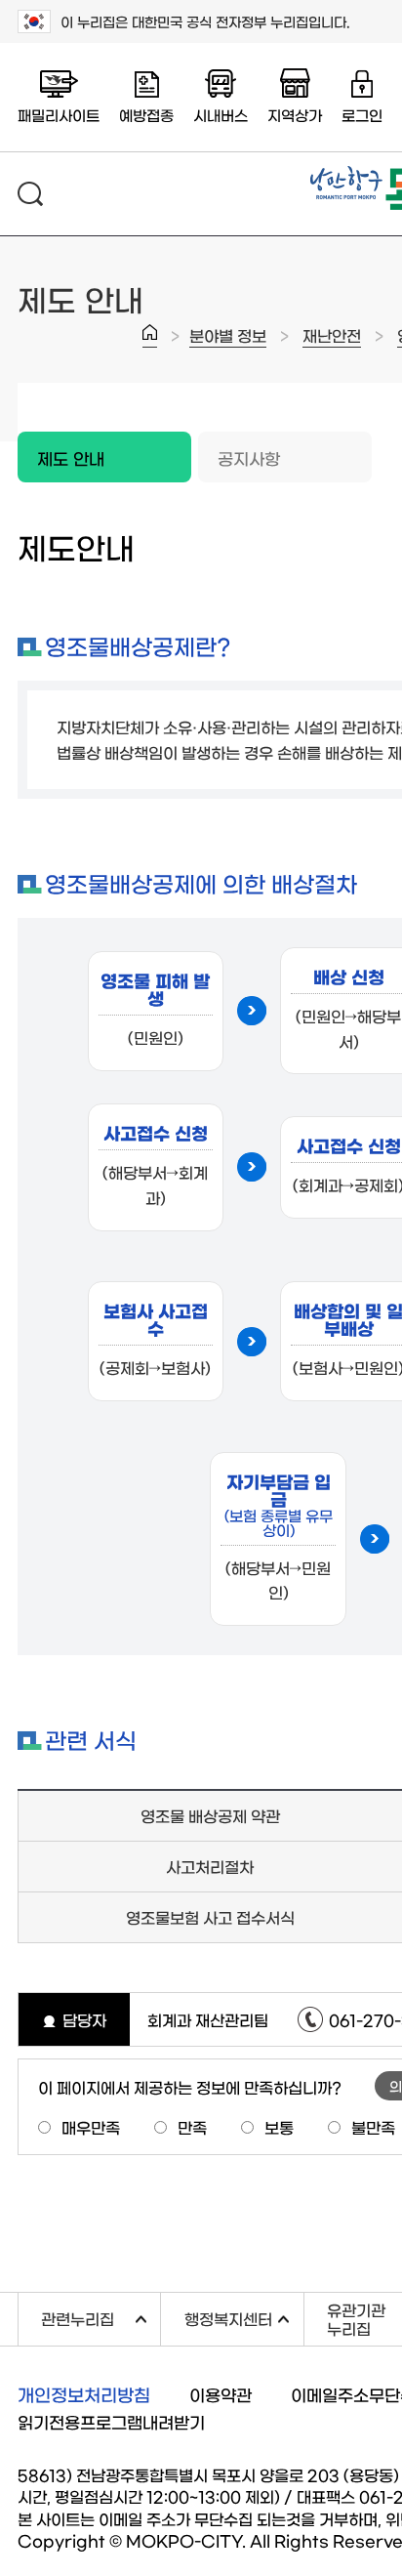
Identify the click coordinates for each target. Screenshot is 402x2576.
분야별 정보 (228, 335)
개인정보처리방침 (84, 2394)
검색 (30, 194)
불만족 (373, 2127)
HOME (150, 336)
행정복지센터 (243, 2316)
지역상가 (295, 115)
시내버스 (221, 115)
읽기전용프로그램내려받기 (111, 2421)
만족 (192, 2127)
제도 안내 (61, 449)
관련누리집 (100, 2316)
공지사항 (249, 457)
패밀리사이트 (59, 115)
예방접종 (146, 115)
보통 (279, 2127)
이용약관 (221, 2394)
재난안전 (332, 335)
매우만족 (91, 2127)
